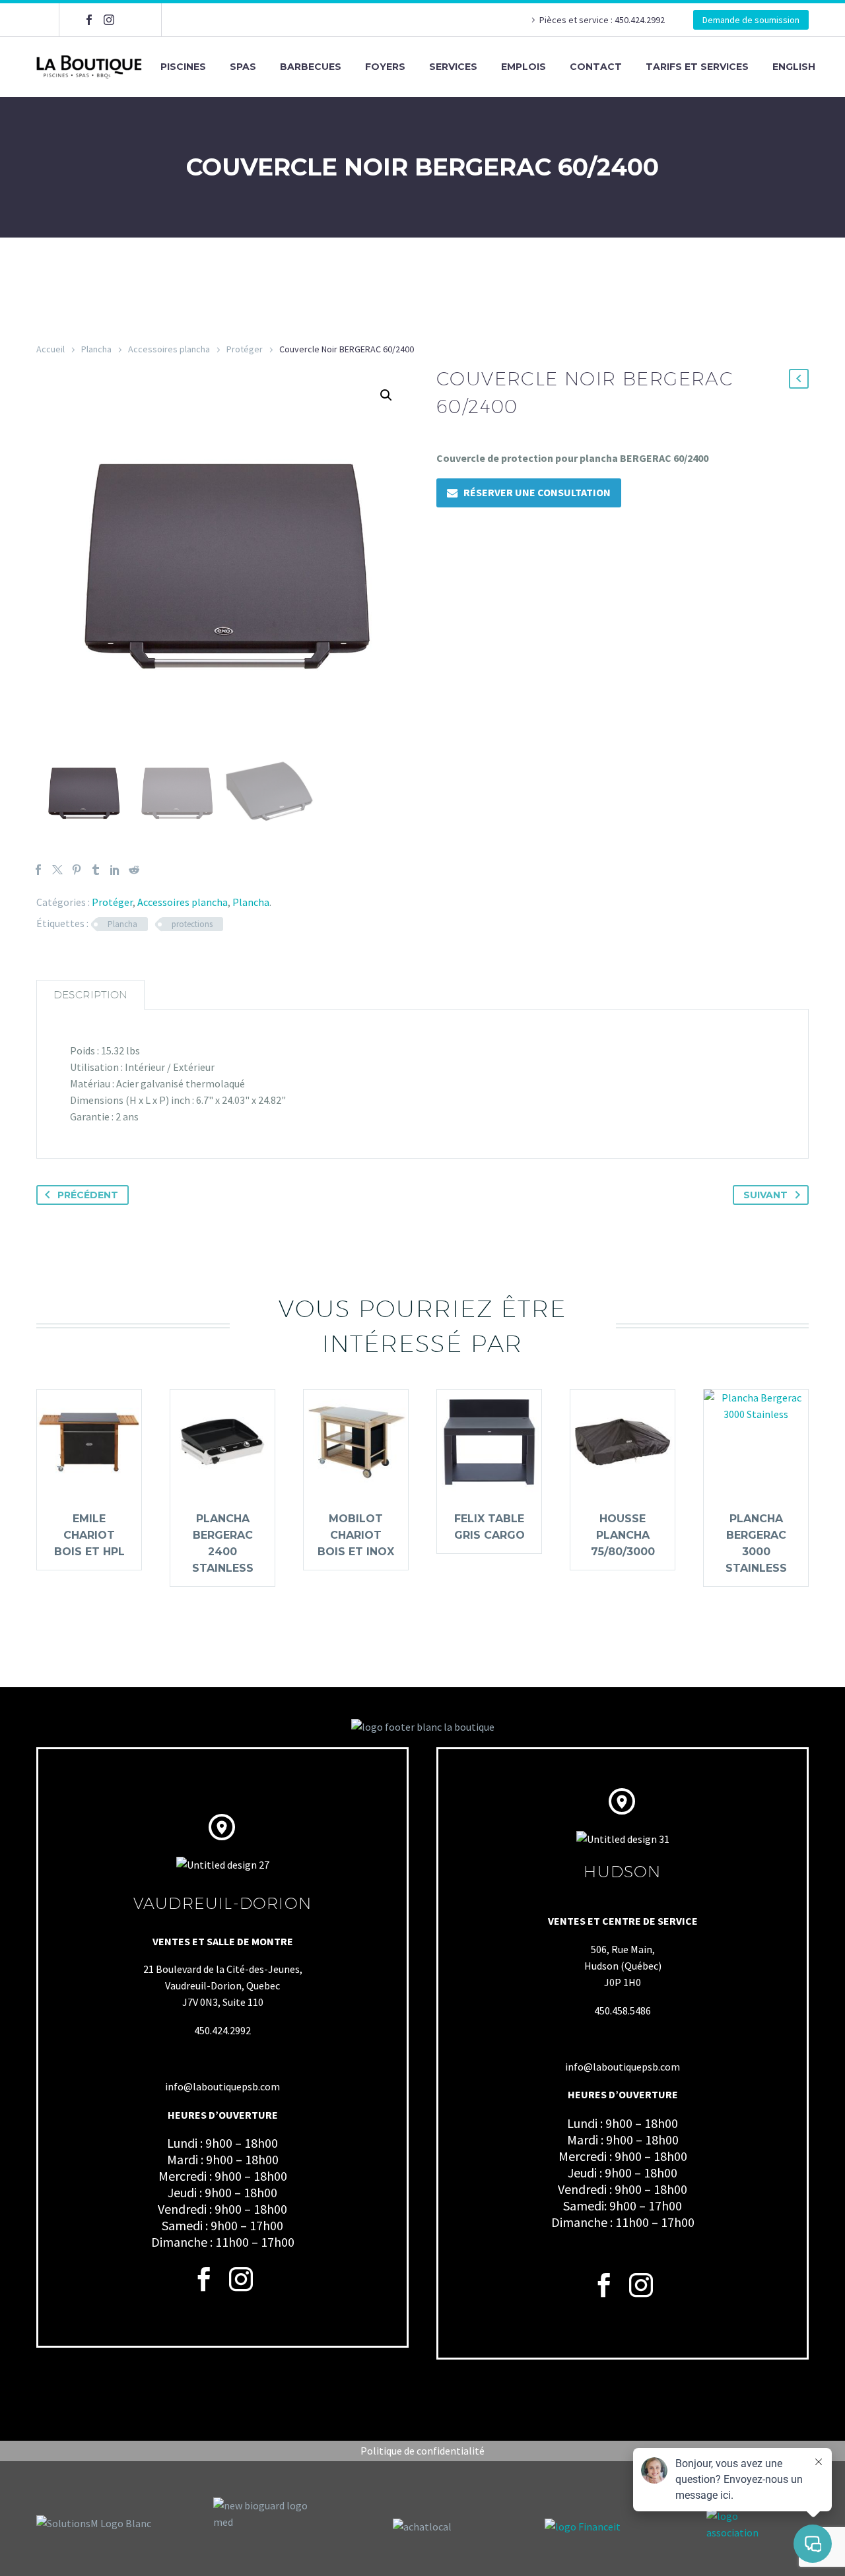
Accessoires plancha (169, 349)
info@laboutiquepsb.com (222, 2086)
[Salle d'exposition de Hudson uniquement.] (129, 20)
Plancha (96, 349)
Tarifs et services (697, 67)
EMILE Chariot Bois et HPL (89, 1535)
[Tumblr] (96, 870)
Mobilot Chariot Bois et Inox (356, 1535)
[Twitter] (57, 870)
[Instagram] (109, 20)
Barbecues (311, 67)
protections (192, 924)
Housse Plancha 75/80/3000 (623, 1535)
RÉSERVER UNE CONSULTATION (537, 492)
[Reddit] (134, 870)
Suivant (765, 1195)
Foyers (385, 67)
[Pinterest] (77, 870)
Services (453, 67)
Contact (596, 67)
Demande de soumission (751, 20)
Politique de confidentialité (422, 2451)
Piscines (183, 67)
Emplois (524, 67)
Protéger (245, 349)
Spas (243, 67)
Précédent (88, 1195)
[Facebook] (89, 20)
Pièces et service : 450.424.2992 (603, 20)
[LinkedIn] (115, 870)
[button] (386, 395)
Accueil (51, 349)
